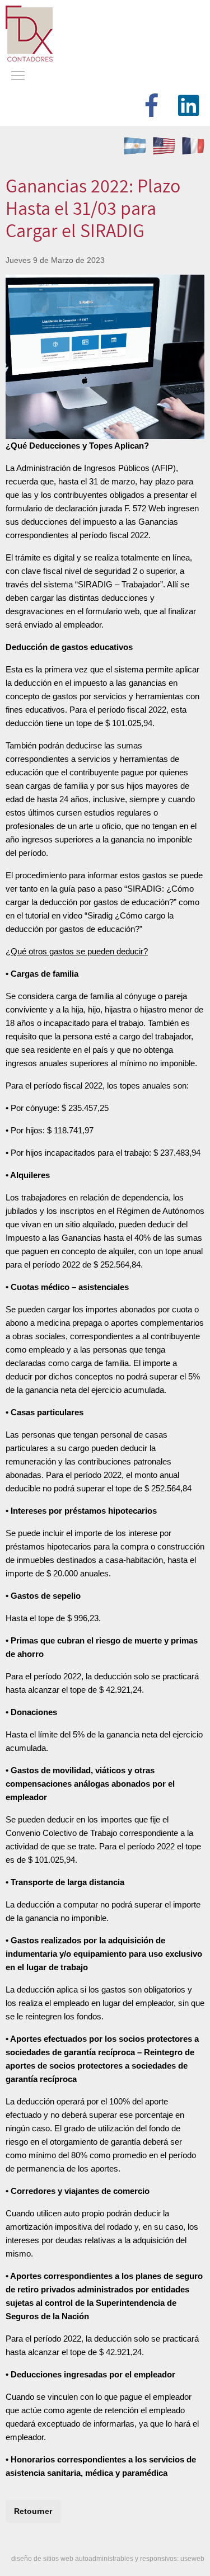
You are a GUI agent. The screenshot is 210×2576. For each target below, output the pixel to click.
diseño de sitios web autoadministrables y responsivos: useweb (108, 2559)
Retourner (33, 2511)
